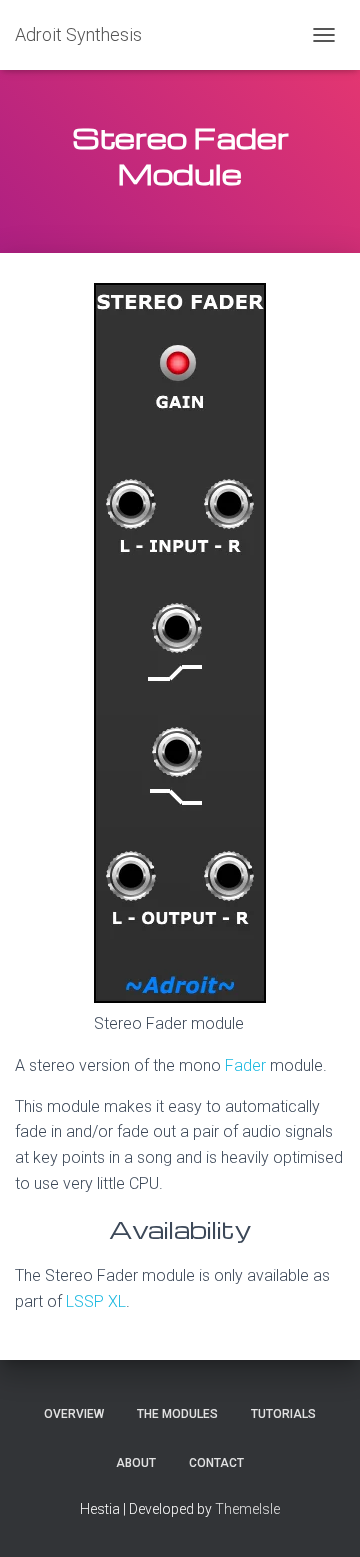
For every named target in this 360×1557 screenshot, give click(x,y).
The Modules (177, 1414)
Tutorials (283, 1414)
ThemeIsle (247, 1509)
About (136, 1463)
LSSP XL (96, 1301)
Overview (74, 1414)
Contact (216, 1463)
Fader (247, 1065)
